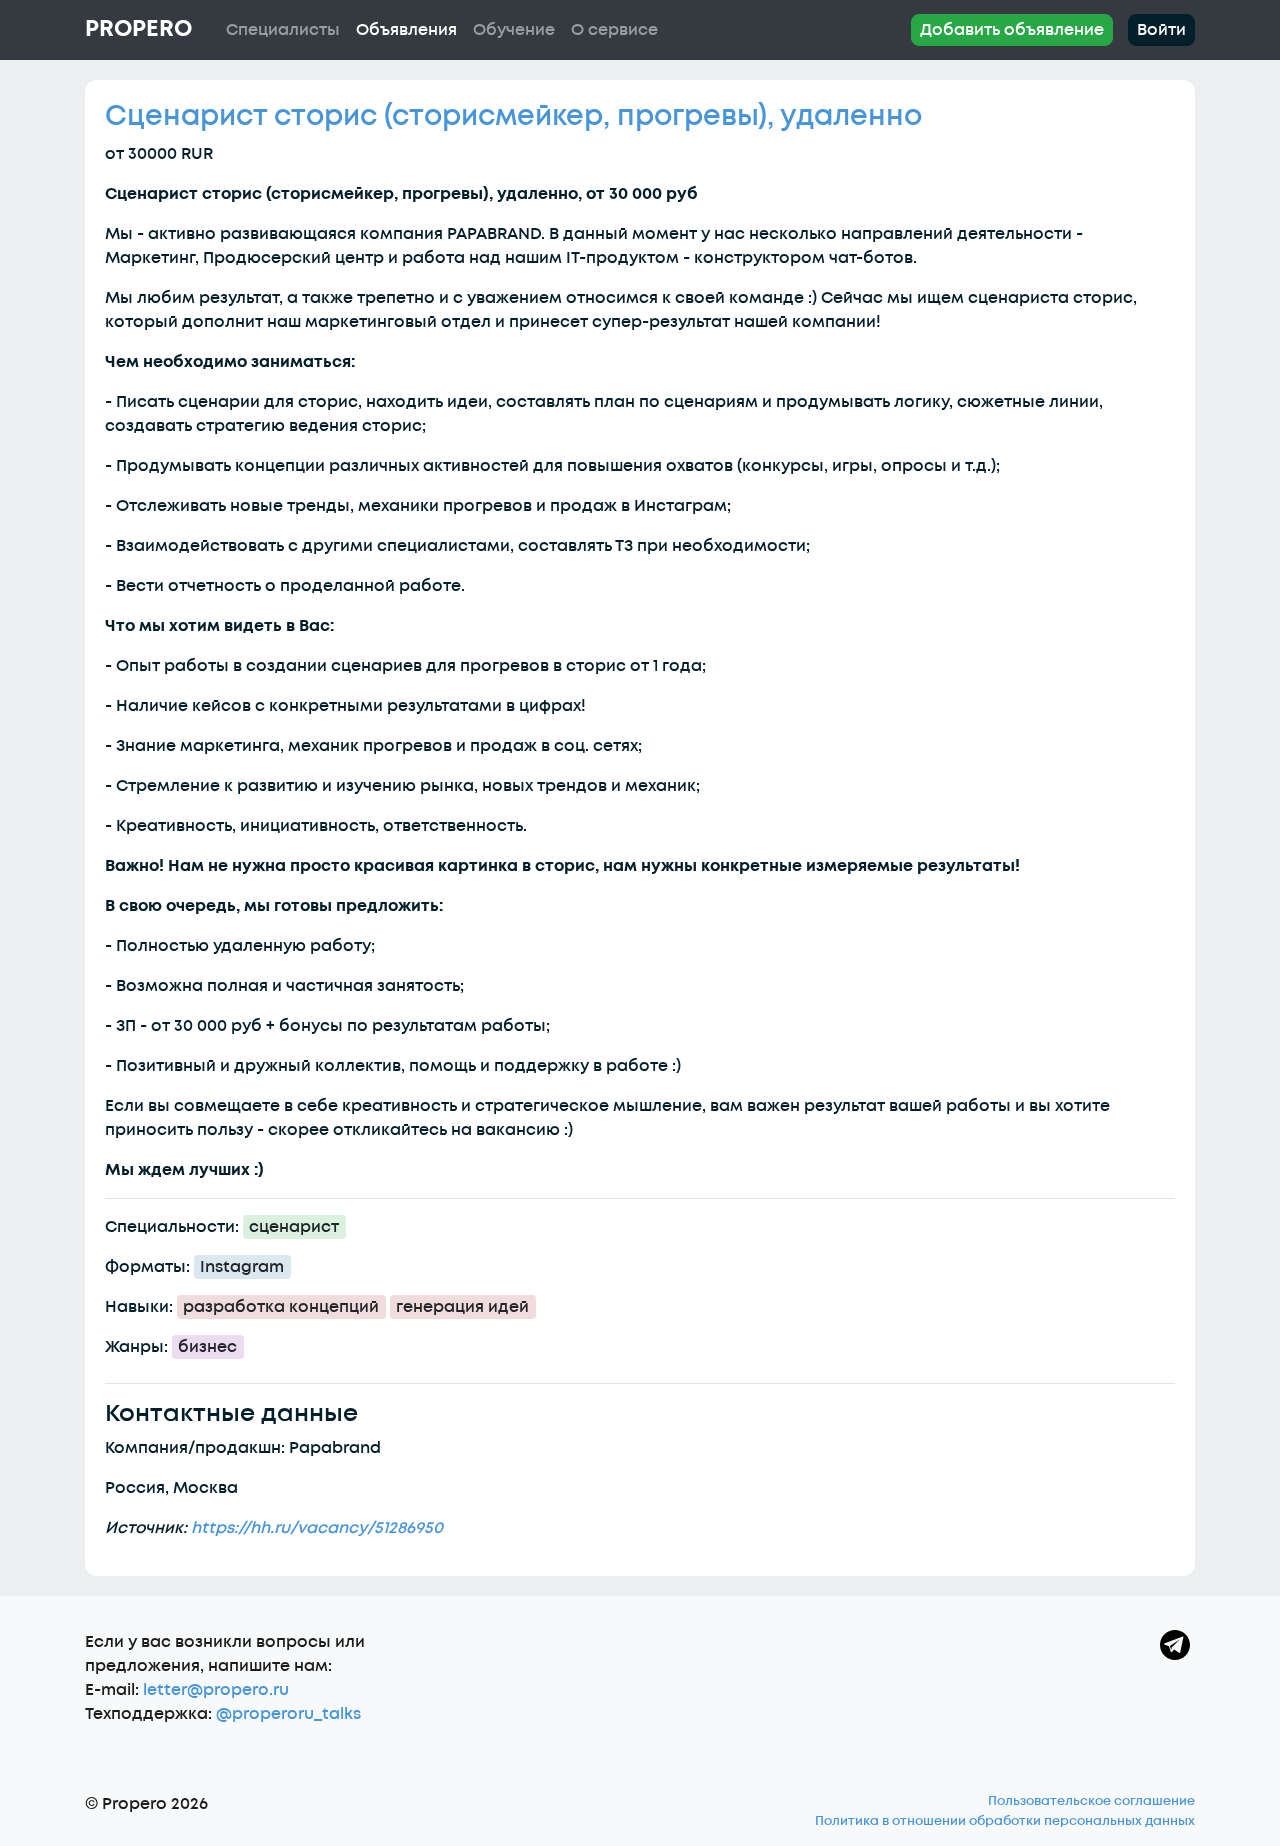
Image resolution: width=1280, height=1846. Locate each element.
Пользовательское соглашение (1091, 1801)
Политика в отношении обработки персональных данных (1005, 1821)
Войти (1161, 30)
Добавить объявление (1012, 30)
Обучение (514, 30)
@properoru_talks (288, 1714)
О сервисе (614, 30)
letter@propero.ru (216, 1690)
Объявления (406, 30)
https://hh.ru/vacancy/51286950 (317, 1528)
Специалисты (283, 30)
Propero (138, 29)
